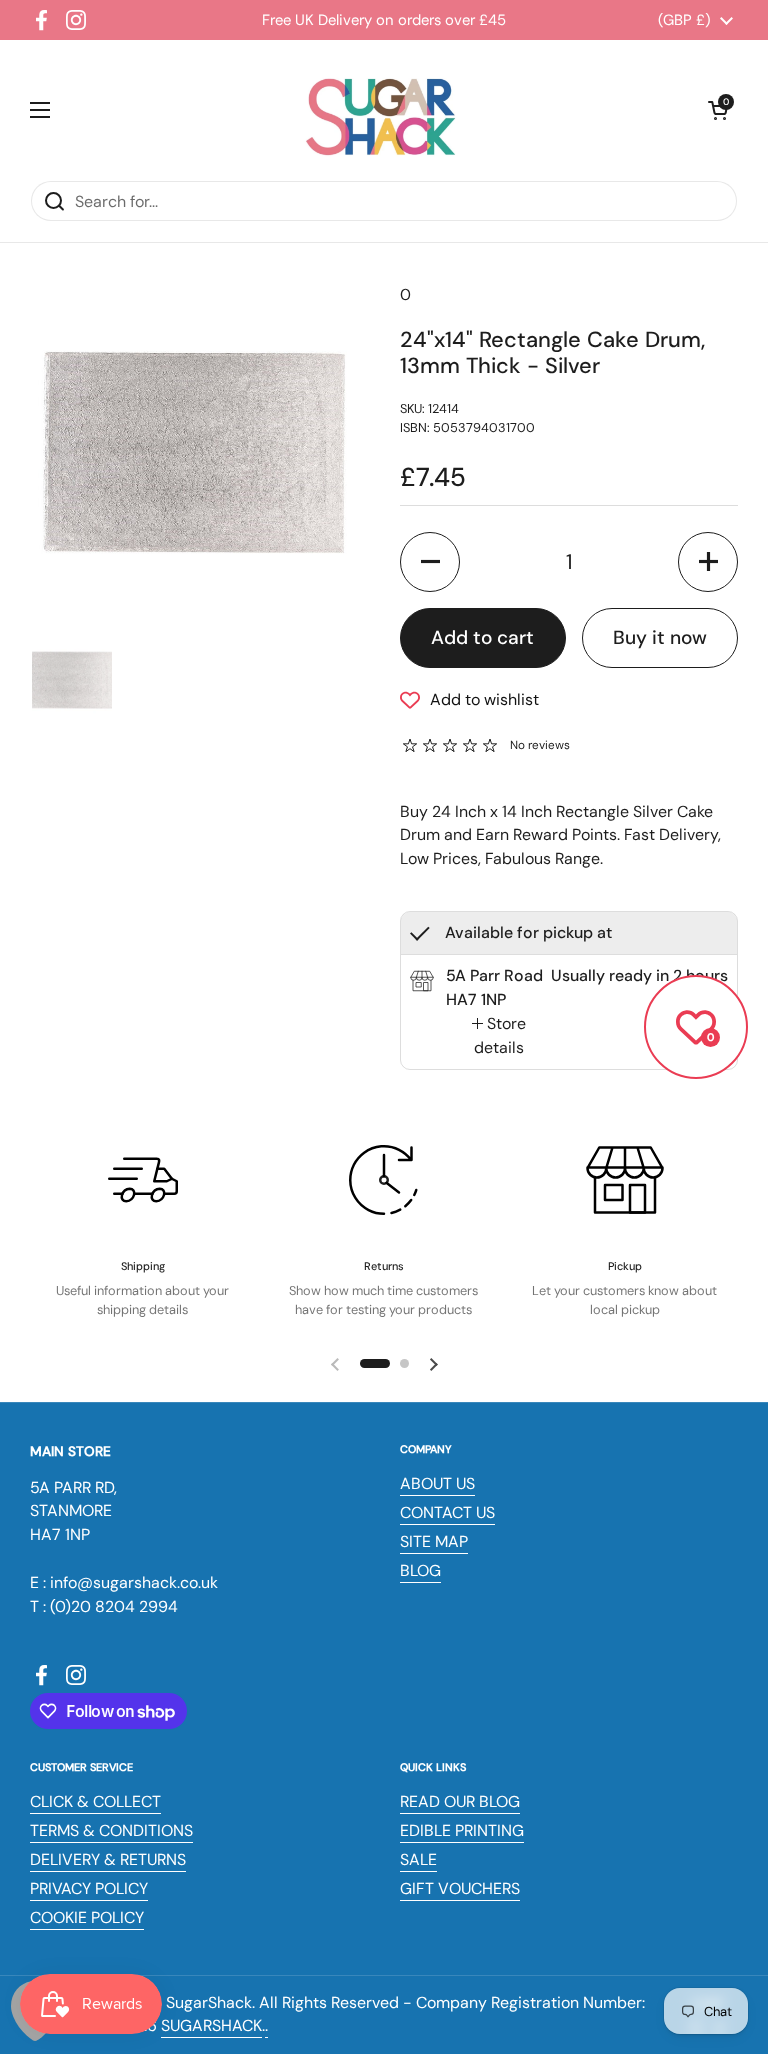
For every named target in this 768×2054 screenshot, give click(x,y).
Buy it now (660, 637)
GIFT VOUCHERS (460, 1888)
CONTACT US (447, 1512)
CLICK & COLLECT (95, 1801)
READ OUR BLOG (460, 1801)
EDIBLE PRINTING (462, 1830)
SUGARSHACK (211, 2025)
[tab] (498, 1036)
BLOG (420, 1570)
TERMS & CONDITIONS (111, 1830)
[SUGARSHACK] (379, 110)
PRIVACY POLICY (89, 1888)
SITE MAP (434, 1541)
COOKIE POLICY (87, 1917)
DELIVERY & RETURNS (108, 1859)
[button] (718, 110)
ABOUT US (437, 1483)
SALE (418, 1859)
